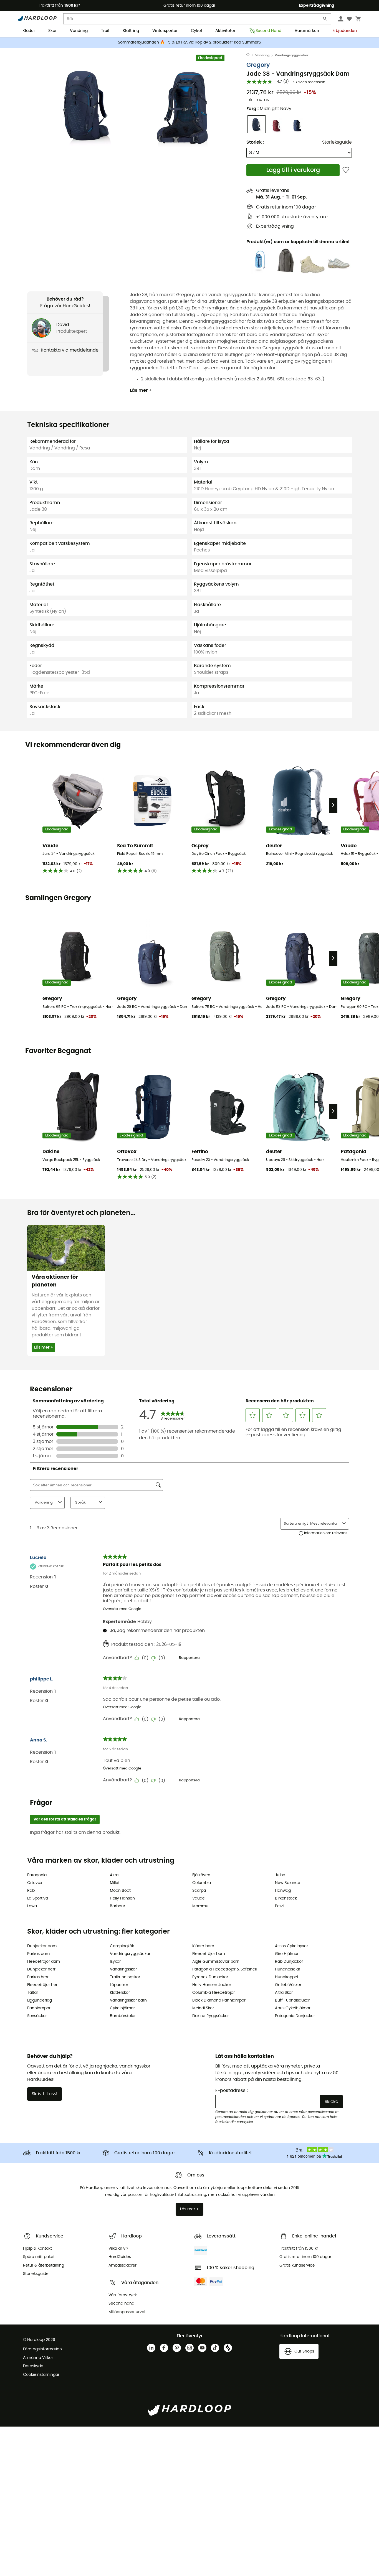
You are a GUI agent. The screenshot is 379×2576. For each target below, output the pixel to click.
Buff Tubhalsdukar (292, 2000)
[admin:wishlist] (346, 170)
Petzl (279, 1906)
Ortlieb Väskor (288, 1985)
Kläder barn (203, 1946)
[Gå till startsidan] (251, 55)
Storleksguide (337, 142)
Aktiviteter (225, 31)
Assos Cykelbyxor (291, 1946)
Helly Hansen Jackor (212, 1985)
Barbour (118, 1906)
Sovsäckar (37, 2016)
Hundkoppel (286, 1977)
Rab (31, 1891)
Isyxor (115, 1962)
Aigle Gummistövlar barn (216, 1962)
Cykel (196, 31)
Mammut (201, 1906)
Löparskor (119, 1985)
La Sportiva (38, 1898)
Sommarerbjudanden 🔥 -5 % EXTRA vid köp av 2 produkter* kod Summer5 (189, 42)
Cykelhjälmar (122, 2008)
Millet (115, 1883)
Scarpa (199, 1891)
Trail (105, 31)
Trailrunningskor (125, 1977)
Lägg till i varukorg (293, 170)
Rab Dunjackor (289, 1962)
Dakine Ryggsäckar (211, 2016)
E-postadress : (232, 2091)
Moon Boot (120, 1891)
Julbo (280, 1875)
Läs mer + (141, 390)
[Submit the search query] (325, 20)
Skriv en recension (309, 82)
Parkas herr (38, 1977)
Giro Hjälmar (287, 1954)
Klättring (131, 31)
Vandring (79, 31)
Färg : (269, 109)
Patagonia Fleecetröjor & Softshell (224, 1969)
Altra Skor (284, 1993)
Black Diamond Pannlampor (219, 2000)
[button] (87, 105)
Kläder (29, 31)
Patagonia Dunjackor (295, 2016)
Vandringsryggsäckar (292, 55)
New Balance (288, 1883)
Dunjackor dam (42, 1946)
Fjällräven (201, 1875)
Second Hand (268, 31)
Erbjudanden (345, 31)
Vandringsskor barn (128, 2000)
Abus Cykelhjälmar (293, 2008)
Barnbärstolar (123, 2016)
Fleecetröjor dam (44, 1962)
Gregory (258, 65)
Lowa (32, 1906)
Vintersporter (165, 31)
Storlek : (255, 142)
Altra (114, 1875)
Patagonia (37, 1875)
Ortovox (35, 1883)
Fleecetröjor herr (43, 1985)
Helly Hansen (122, 1898)
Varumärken (307, 31)
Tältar (33, 1993)
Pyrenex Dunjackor (210, 1977)
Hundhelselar (288, 1969)
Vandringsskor (123, 1969)
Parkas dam (38, 1954)
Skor (52, 31)
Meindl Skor (203, 2008)
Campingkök (122, 1946)
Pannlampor (39, 2008)
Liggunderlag (40, 2000)
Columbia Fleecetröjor (213, 1993)
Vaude (199, 1898)
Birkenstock (286, 1898)
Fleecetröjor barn (209, 1954)
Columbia (202, 1883)
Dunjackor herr (41, 1969)
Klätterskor (120, 1993)
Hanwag (283, 1891)
